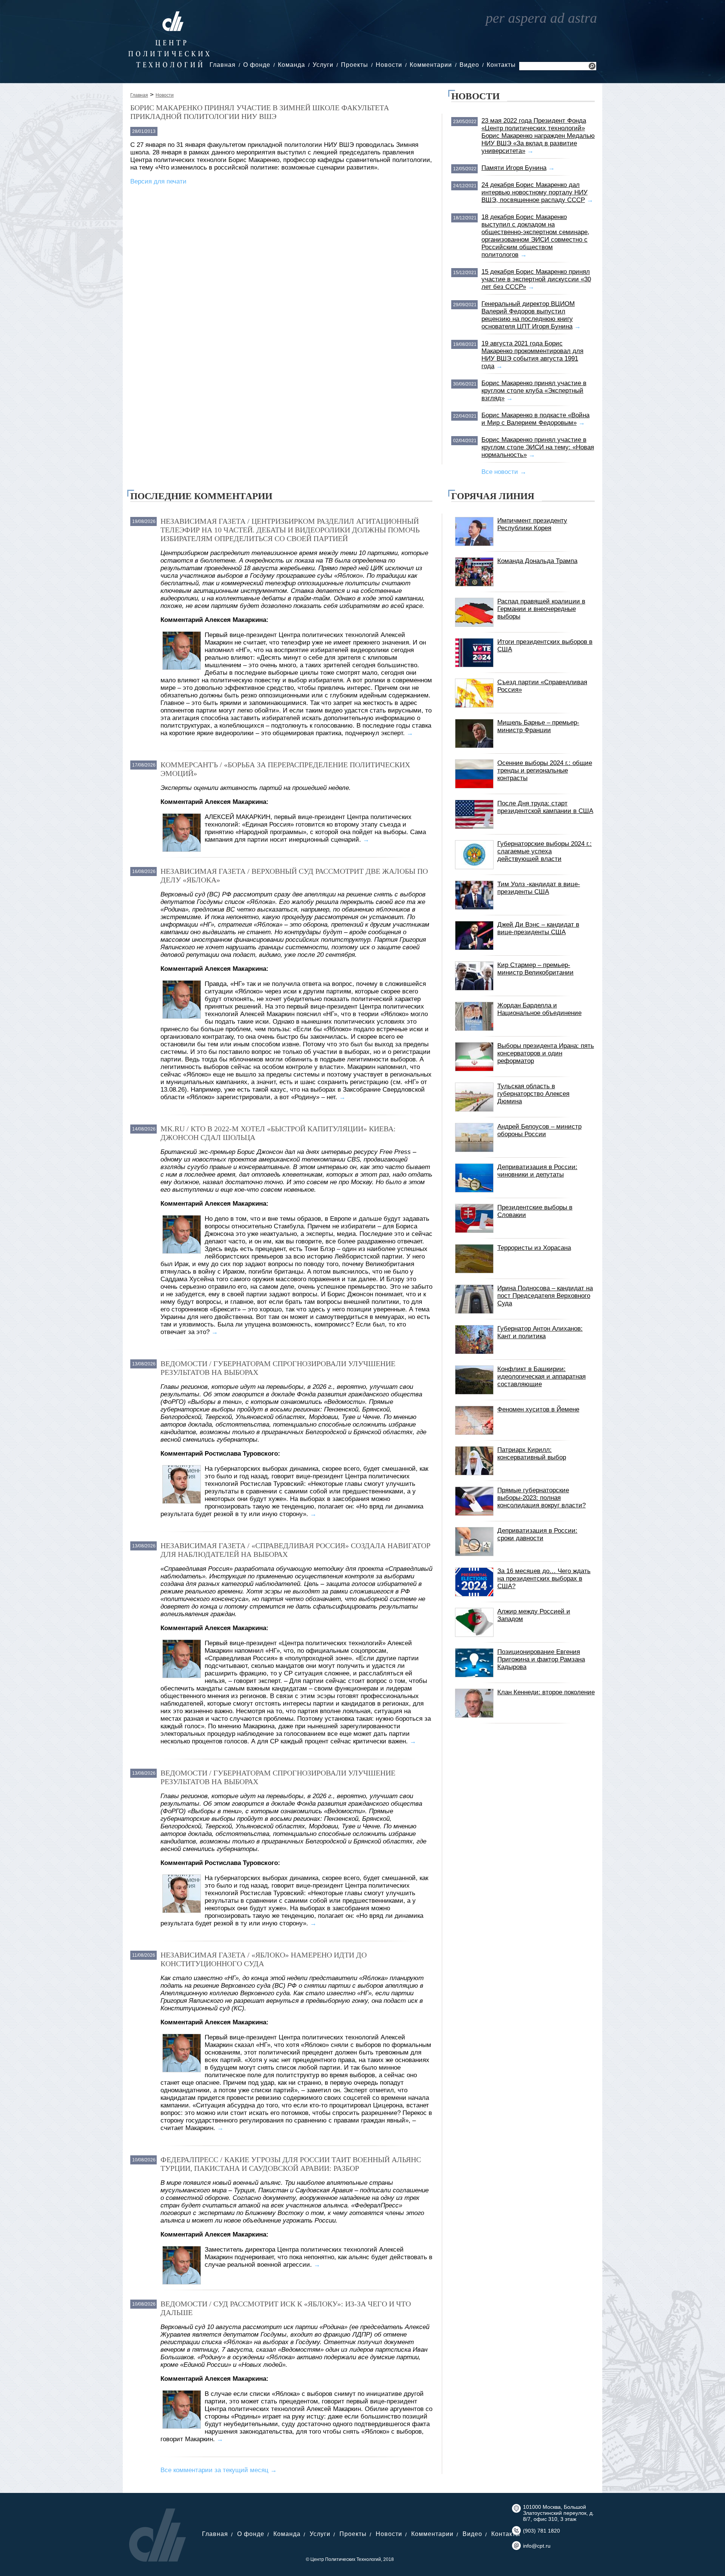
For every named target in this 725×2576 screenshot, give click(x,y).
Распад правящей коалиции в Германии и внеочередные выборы (541, 609)
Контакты (501, 65)
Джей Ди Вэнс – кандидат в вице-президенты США (538, 928)
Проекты (355, 65)
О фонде (257, 65)
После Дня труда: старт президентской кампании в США (545, 807)
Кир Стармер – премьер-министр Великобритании (535, 969)
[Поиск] (592, 67)
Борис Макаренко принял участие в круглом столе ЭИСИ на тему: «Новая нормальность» (538, 447)
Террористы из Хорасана (534, 1248)
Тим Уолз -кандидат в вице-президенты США (539, 888)
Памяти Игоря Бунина (514, 168)
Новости (389, 65)
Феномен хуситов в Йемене (538, 1409)
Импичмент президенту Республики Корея (532, 524)
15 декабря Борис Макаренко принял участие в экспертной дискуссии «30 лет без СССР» (536, 279)
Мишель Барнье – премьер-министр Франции (538, 726)
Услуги (323, 65)
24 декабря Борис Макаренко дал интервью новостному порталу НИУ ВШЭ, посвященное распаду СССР (534, 192)
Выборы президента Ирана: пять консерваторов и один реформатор (546, 1053)
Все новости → (504, 472)
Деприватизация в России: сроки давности (537, 1534)
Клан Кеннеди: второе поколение (546, 1692)
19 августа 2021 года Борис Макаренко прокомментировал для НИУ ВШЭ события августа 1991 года (532, 355)
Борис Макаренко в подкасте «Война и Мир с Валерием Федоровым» (535, 419)
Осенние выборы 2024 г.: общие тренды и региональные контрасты (545, 770)
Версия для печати (158, 181)
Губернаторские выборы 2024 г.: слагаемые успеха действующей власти (545, 851)
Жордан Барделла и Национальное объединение (539, 1009)
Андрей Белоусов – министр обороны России (539, 1130)
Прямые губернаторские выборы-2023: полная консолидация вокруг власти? (541, 1498)
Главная (223, 65)
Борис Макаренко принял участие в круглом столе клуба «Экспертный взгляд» (534, 391)
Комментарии (431, 65)
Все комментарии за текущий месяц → (219, 2470)
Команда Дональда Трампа (537, 561)
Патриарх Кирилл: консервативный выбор (532, 1454)
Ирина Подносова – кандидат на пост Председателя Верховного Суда (545, 1296)
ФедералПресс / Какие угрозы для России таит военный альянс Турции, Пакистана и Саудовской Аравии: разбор (291, 2164)
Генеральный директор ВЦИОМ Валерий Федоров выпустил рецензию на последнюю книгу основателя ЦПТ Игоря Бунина (528, 315)
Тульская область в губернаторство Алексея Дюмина (533, 1094)
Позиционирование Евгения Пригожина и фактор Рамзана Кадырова (541, 1659)
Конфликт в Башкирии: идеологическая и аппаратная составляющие (541, 1377)
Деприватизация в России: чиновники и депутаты (537, 1171)
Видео (469, 65)
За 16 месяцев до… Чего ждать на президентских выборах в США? (544, 1579)
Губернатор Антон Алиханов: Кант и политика (540, 1332)
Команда (292, 65)
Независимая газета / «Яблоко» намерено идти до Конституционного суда (264, 1959)
